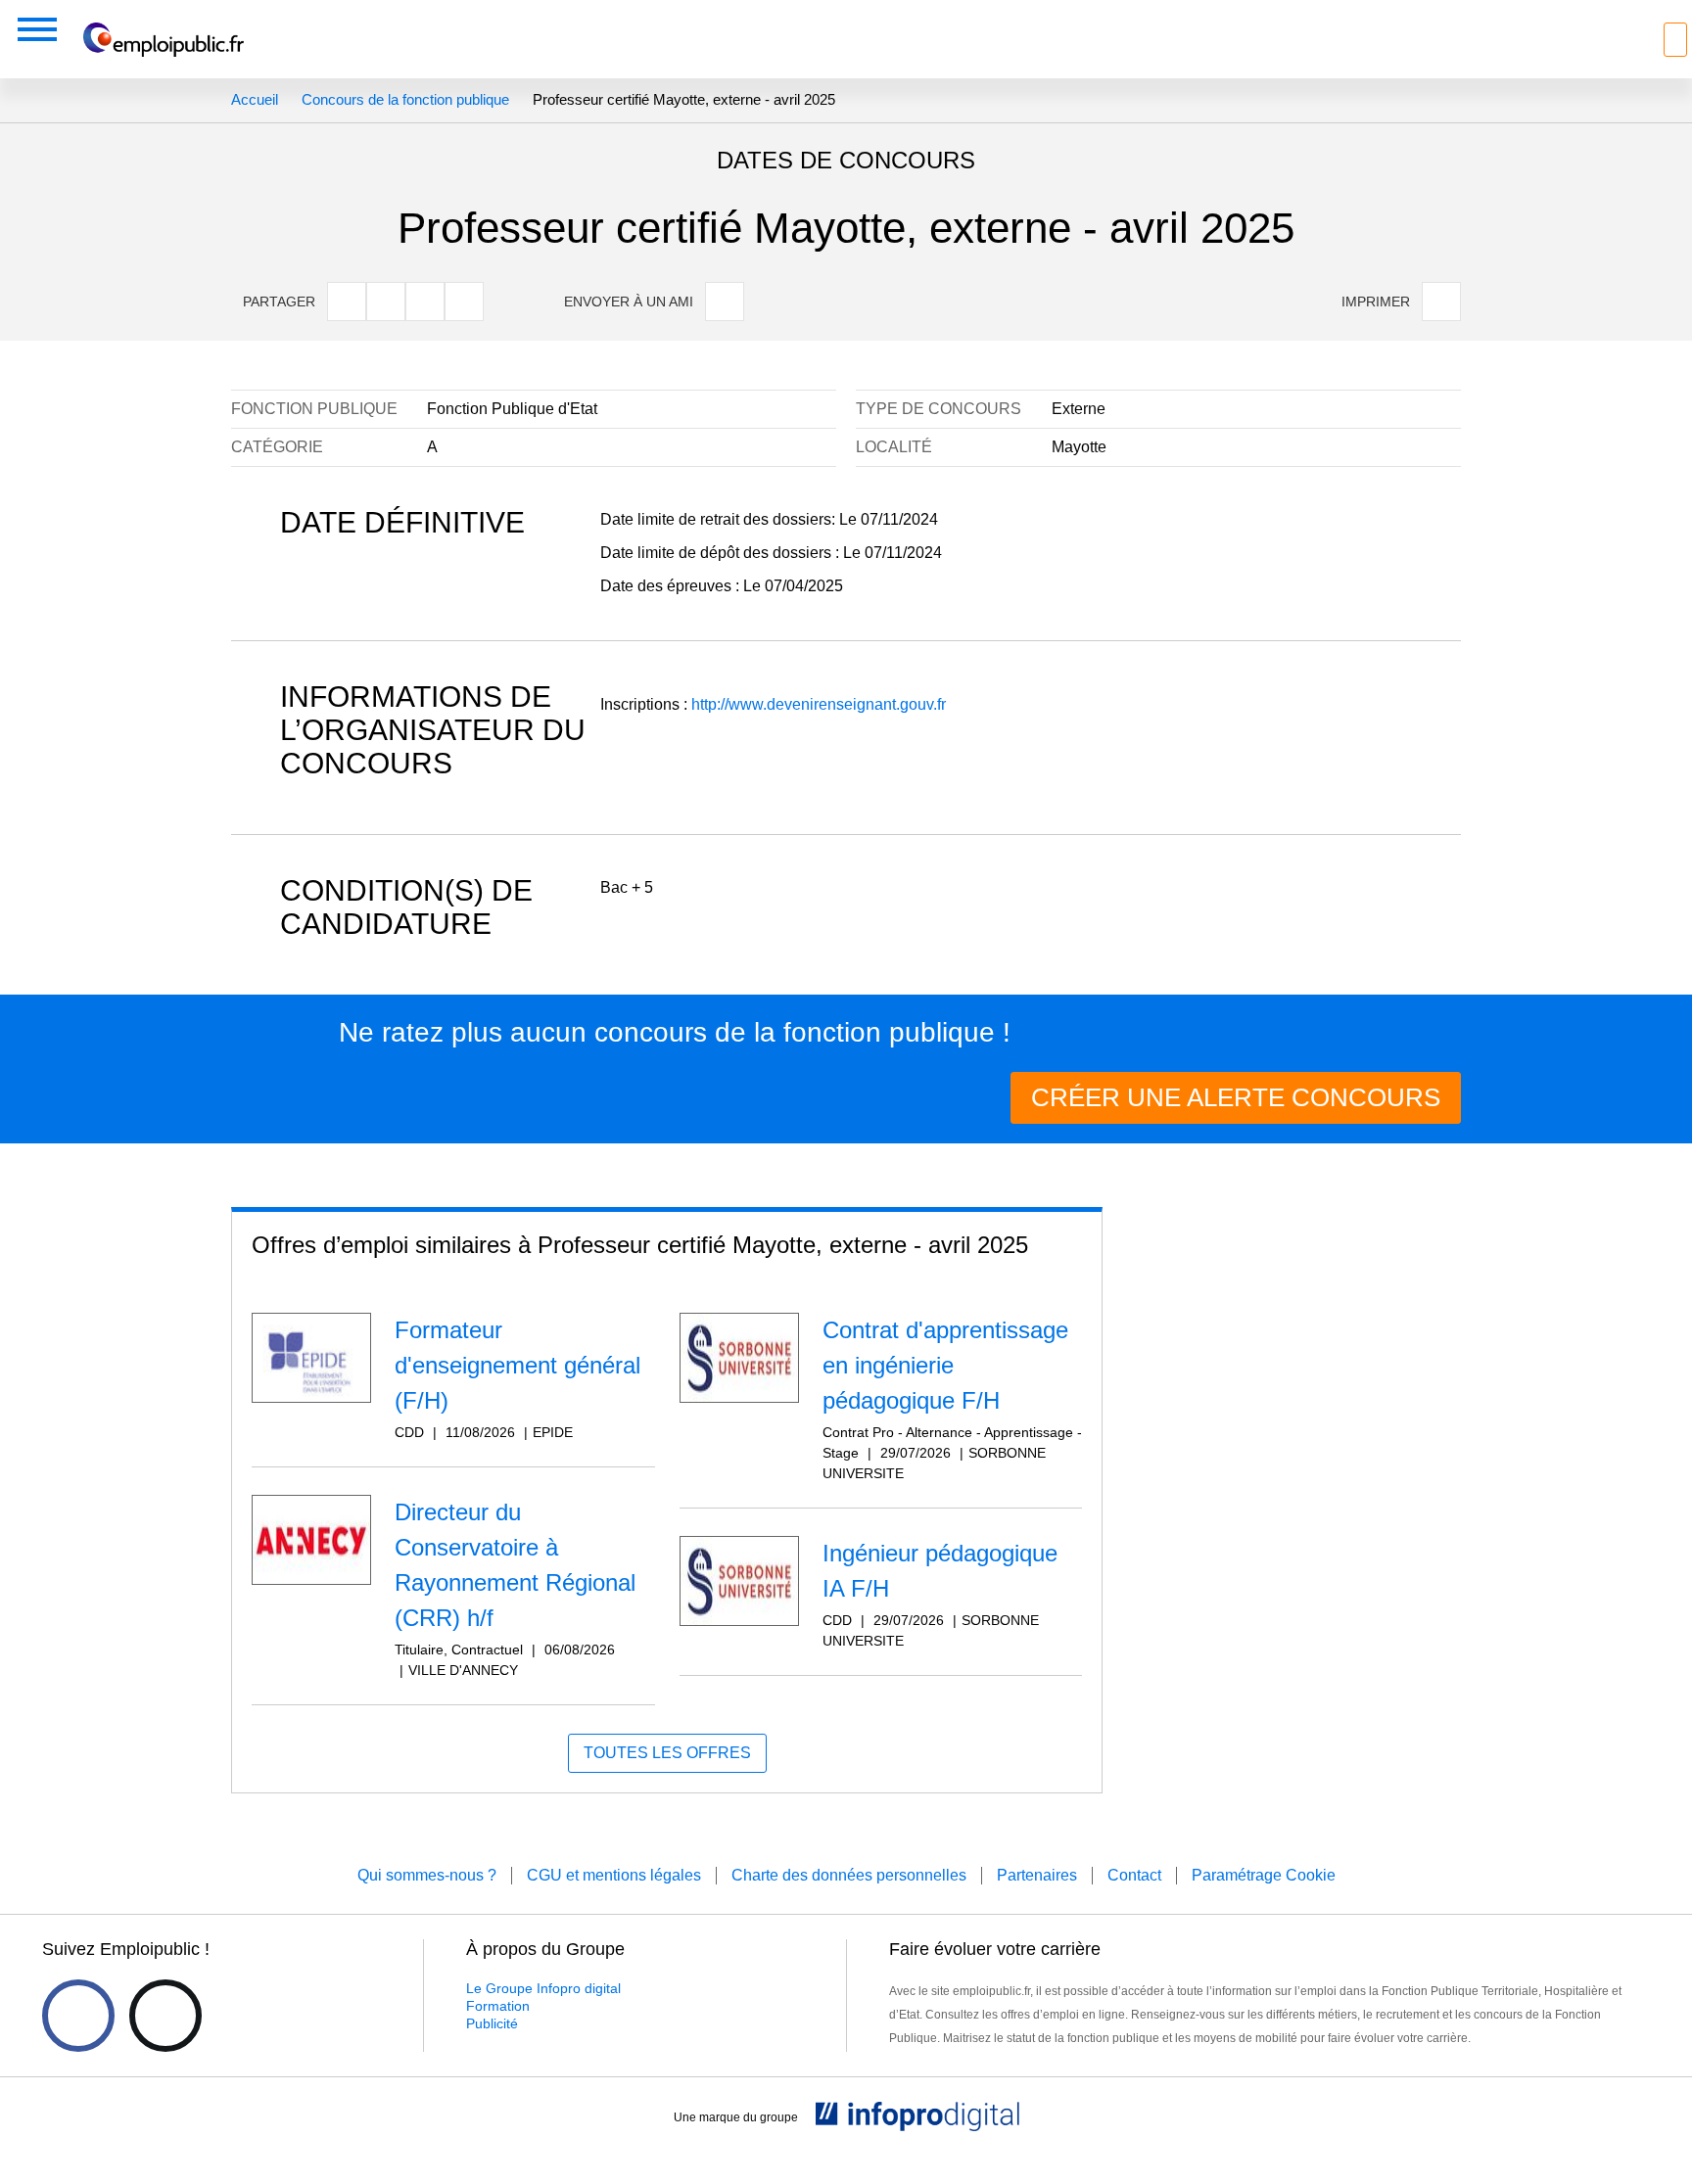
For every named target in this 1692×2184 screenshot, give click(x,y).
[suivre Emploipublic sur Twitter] (165, 2016)
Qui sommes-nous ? (427, 1875)
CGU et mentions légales (614, 1875)
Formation (498, 2006)
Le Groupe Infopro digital (543, 1988)
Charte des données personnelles (849, 1875)
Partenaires (1037, 1875)
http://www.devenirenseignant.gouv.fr (819, 704)
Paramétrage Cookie (1264, 1875)
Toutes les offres (667, 1753)
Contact (1134, 1875)
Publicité (492, 2023)
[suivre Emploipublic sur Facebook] (78, 2016)
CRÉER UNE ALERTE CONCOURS (1236, 1097)
